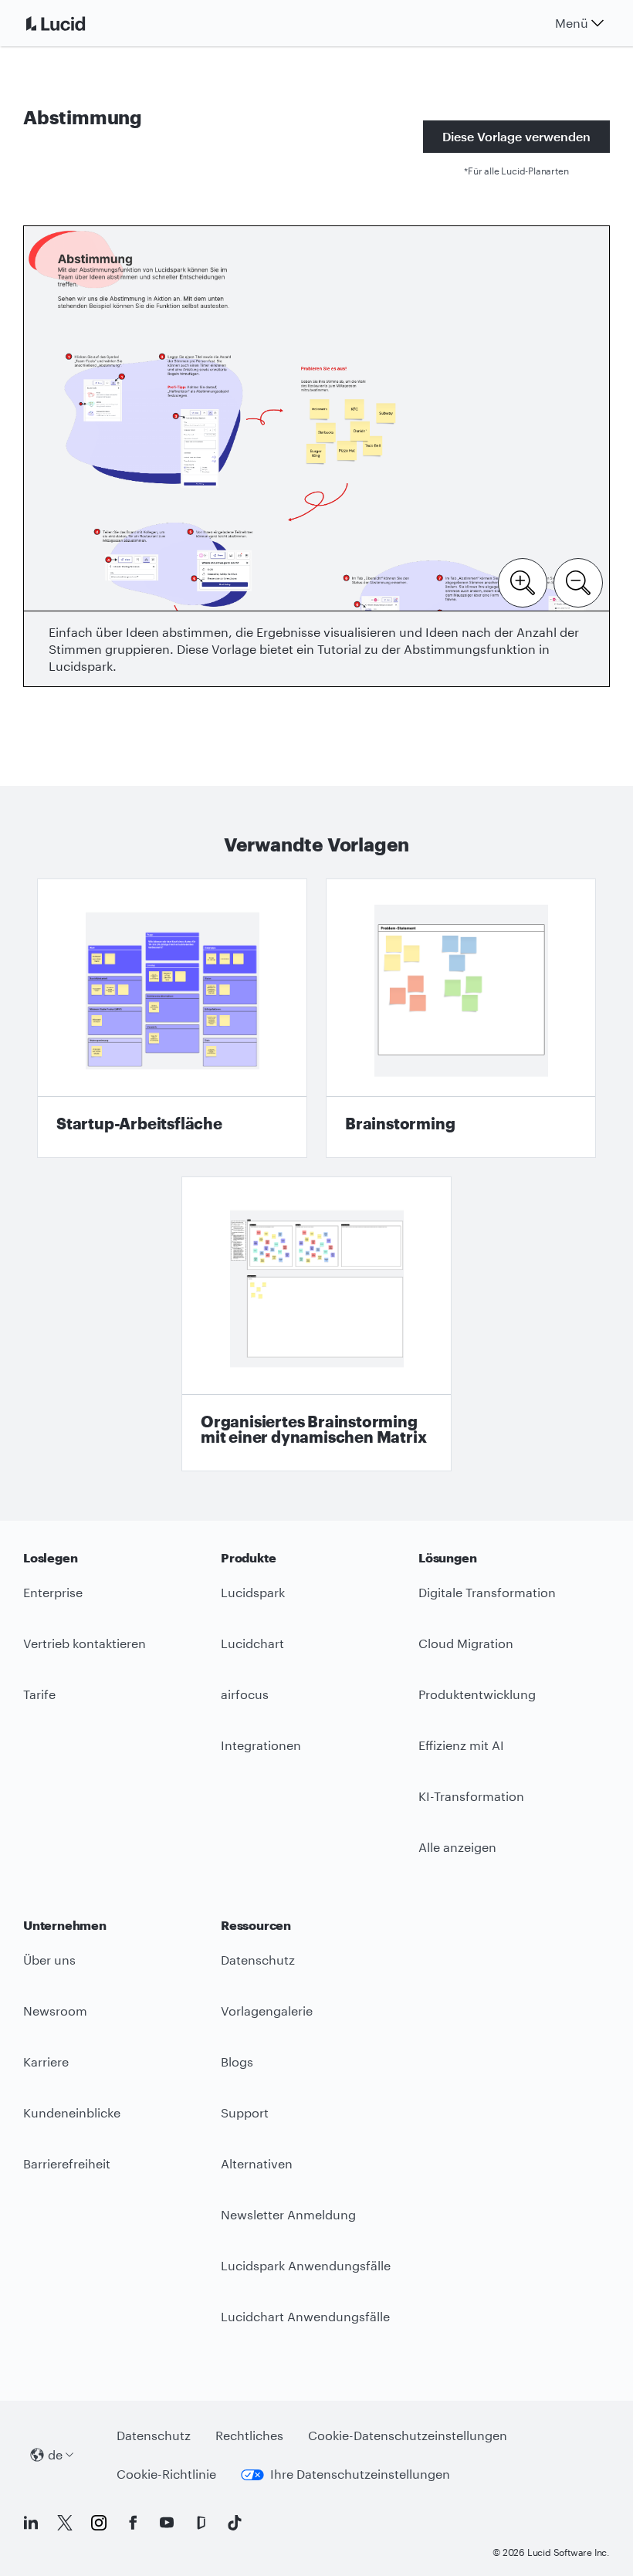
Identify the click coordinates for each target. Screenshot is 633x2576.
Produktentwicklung (477, 1694)
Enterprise (53, 1592)
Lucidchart (252, 1643)
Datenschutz (258, 1960)
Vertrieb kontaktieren (85, 1643)
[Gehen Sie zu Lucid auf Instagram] (99, 2523)
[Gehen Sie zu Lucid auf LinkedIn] (31, 2523)
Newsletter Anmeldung (288, 2214)
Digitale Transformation (487, 1592)
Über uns (49, 1960)
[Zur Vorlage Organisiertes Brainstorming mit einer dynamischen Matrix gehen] (316, 1324)
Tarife (39, 1694)
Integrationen (261, 1745)
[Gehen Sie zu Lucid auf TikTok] (235, 2523)
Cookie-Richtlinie (166, 2474)
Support (245, 2112)
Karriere (46, 2061)
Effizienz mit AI (461, 1745)
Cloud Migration (466, 1643)
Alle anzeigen (457, 1847)
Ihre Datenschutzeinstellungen (360, 2474)
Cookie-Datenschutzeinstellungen (408, 2435)
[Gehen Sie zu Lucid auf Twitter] (65, 2523)
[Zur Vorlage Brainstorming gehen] (461, 1018)
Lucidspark (253, 1592)
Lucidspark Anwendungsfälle (306, 2265)
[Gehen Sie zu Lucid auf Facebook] (133, 2523)
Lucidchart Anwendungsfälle (305, 2316)
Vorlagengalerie (267, 2011)
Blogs (237, 2061)
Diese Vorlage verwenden (516, 136)
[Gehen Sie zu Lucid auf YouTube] (167, 2523)
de (55, 2454)
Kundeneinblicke (72, 2112)
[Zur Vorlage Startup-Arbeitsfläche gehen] (172, 1018)
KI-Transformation (471, 1796)
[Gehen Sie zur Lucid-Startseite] (74, 23)
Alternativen (257, 2163)
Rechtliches (249, 2435)
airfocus (245, 1694)
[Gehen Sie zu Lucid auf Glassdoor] (201, 2523)
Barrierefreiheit (67, 2163)
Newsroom (55, 2011)
